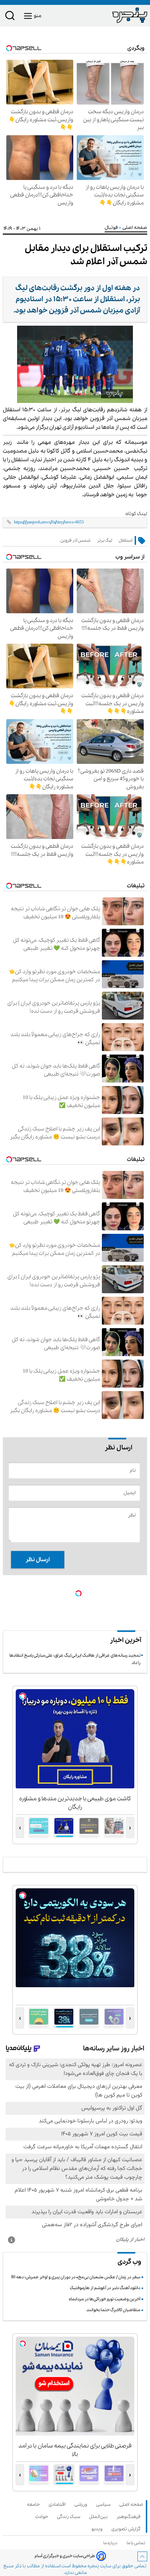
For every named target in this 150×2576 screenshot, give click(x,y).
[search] (10, 17)
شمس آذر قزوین (75, 540)
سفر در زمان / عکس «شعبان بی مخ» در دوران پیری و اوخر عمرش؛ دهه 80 (76, 2277)
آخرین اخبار (126, 1640)
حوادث (43, 2517)
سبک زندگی (70, 2517)
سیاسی (104, 2505)
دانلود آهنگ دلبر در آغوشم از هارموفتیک (105, 2288)
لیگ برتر (104, 540)
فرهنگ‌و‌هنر (130, 2517)
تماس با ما (137, 2543)
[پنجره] (111, 15)
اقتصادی (58, 2505)
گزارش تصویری (127, 2529)
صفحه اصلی (131, 2505)
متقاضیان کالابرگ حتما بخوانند (113, 2310)
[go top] (142, 2556)
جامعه (35, 2505)
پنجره (93, 2566)
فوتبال (112, 228)
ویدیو (98, 2529)
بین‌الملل (100, 2517)
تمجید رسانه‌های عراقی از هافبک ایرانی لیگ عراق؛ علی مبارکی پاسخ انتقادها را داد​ (75, 1659)
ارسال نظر (38, 1560)
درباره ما (111, 2543)
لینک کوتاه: (136, 514)
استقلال (125, 540)
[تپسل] (78, 1593)
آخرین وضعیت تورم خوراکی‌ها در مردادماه (104, 2299)
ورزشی (82, 2505)
